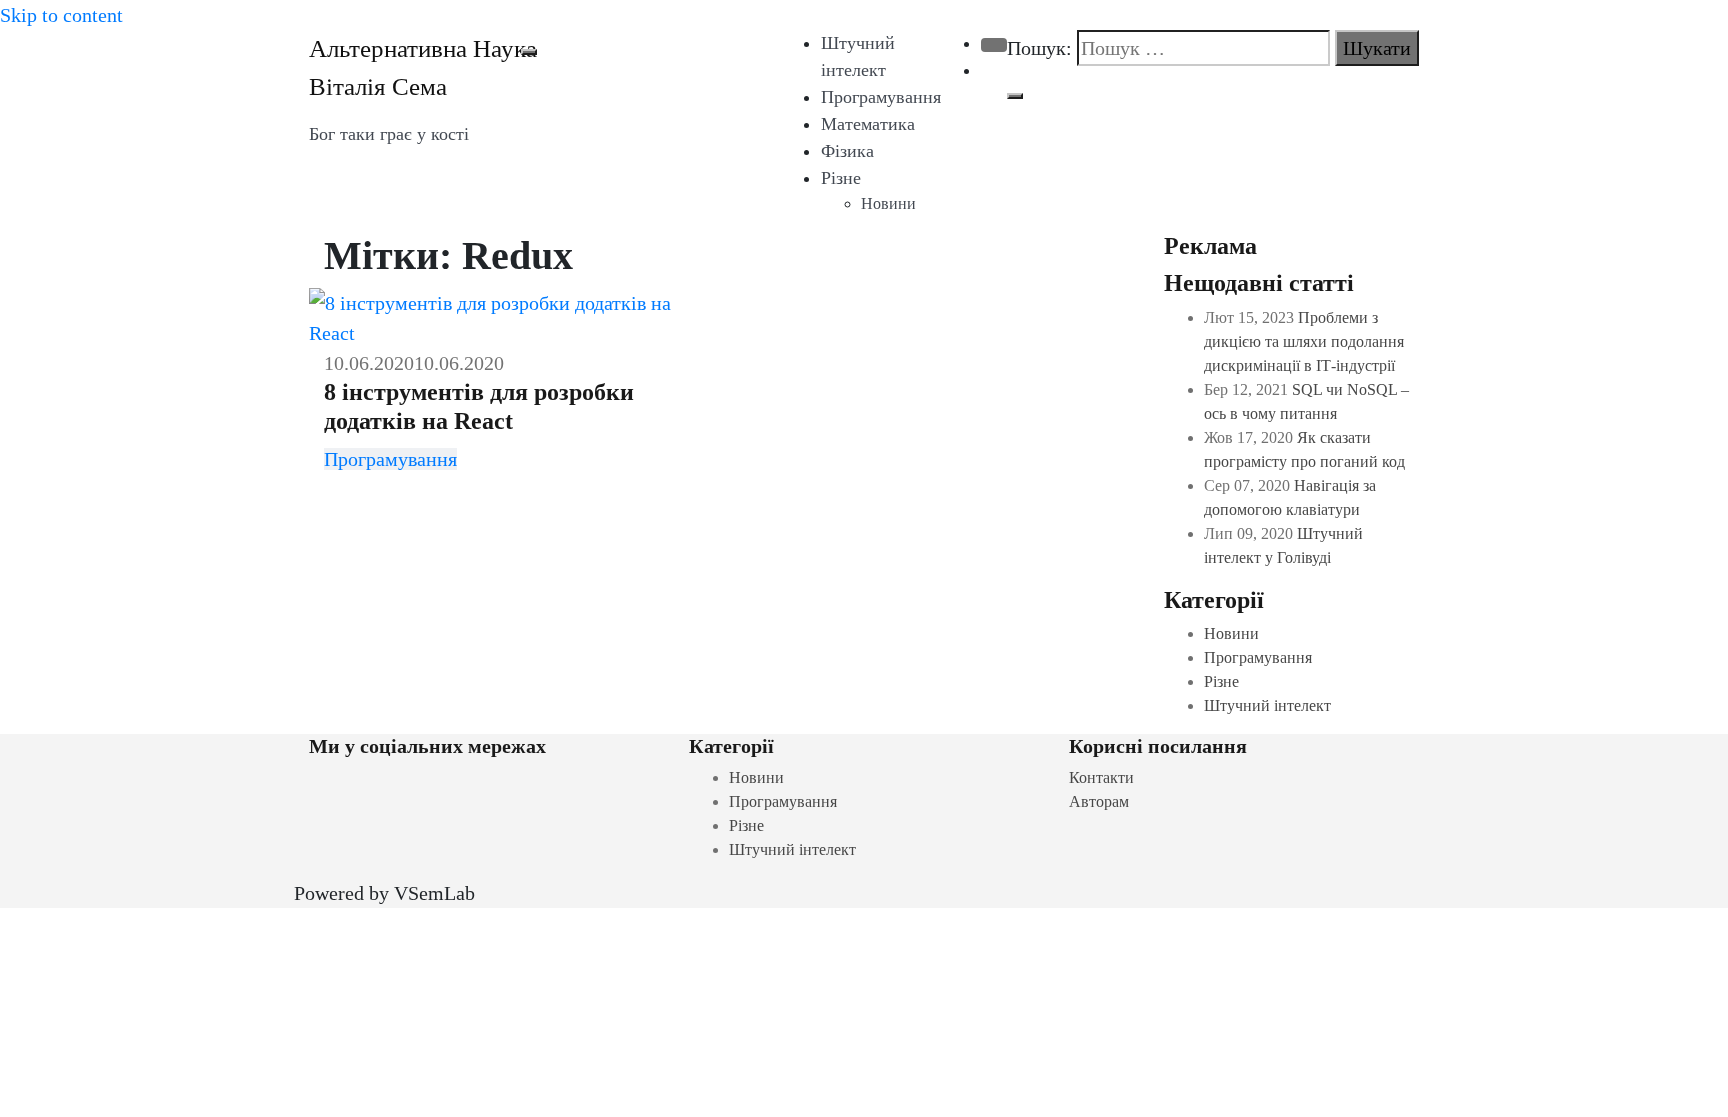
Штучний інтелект (1267, 705)
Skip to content (61, 15)
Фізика (847, 151)
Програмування (881, 97)
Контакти (1101, 777)
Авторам (1099, 801)
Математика (868, 124)
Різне (841, 178)
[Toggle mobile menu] (529, 52)
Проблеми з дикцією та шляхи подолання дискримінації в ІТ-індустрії (1304, 341)
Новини (888, 203)
